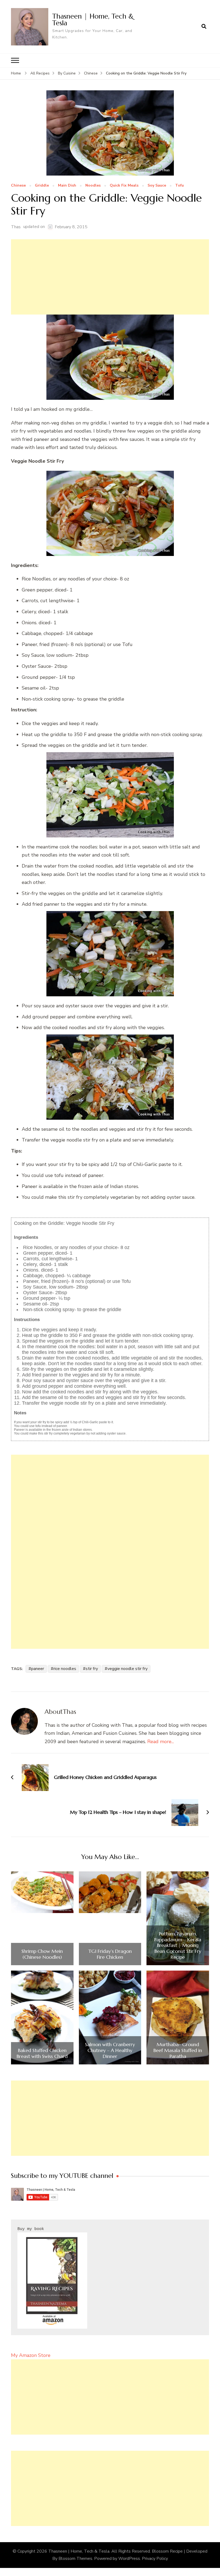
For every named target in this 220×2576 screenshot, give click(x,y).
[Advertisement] (110, 277)
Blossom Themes (75, 2559)
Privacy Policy (155, 2559)
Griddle (42, 186)
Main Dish (67, 186)
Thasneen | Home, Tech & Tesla (93, 19)
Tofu (179, 186)
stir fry (92, 1669)
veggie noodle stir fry (127, 1669)
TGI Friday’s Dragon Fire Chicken (110, 1954)
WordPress (129, 2559)
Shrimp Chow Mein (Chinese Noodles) (42, 1954)
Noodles (93, 186)
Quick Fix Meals (124, 186)
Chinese (18, 186)
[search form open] (204, 27)
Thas (16, 227)
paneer (38, 1669)
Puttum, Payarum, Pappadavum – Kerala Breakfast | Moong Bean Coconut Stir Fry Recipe (178, 1945)
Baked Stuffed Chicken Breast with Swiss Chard (42, 2053)
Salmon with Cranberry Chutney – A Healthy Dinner (110, 2050)
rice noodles (65, 1669)
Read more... (161, 1742)
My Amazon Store (31, 2355)
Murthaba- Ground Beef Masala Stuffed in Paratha (178, 2050)
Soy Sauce (157, 186)
